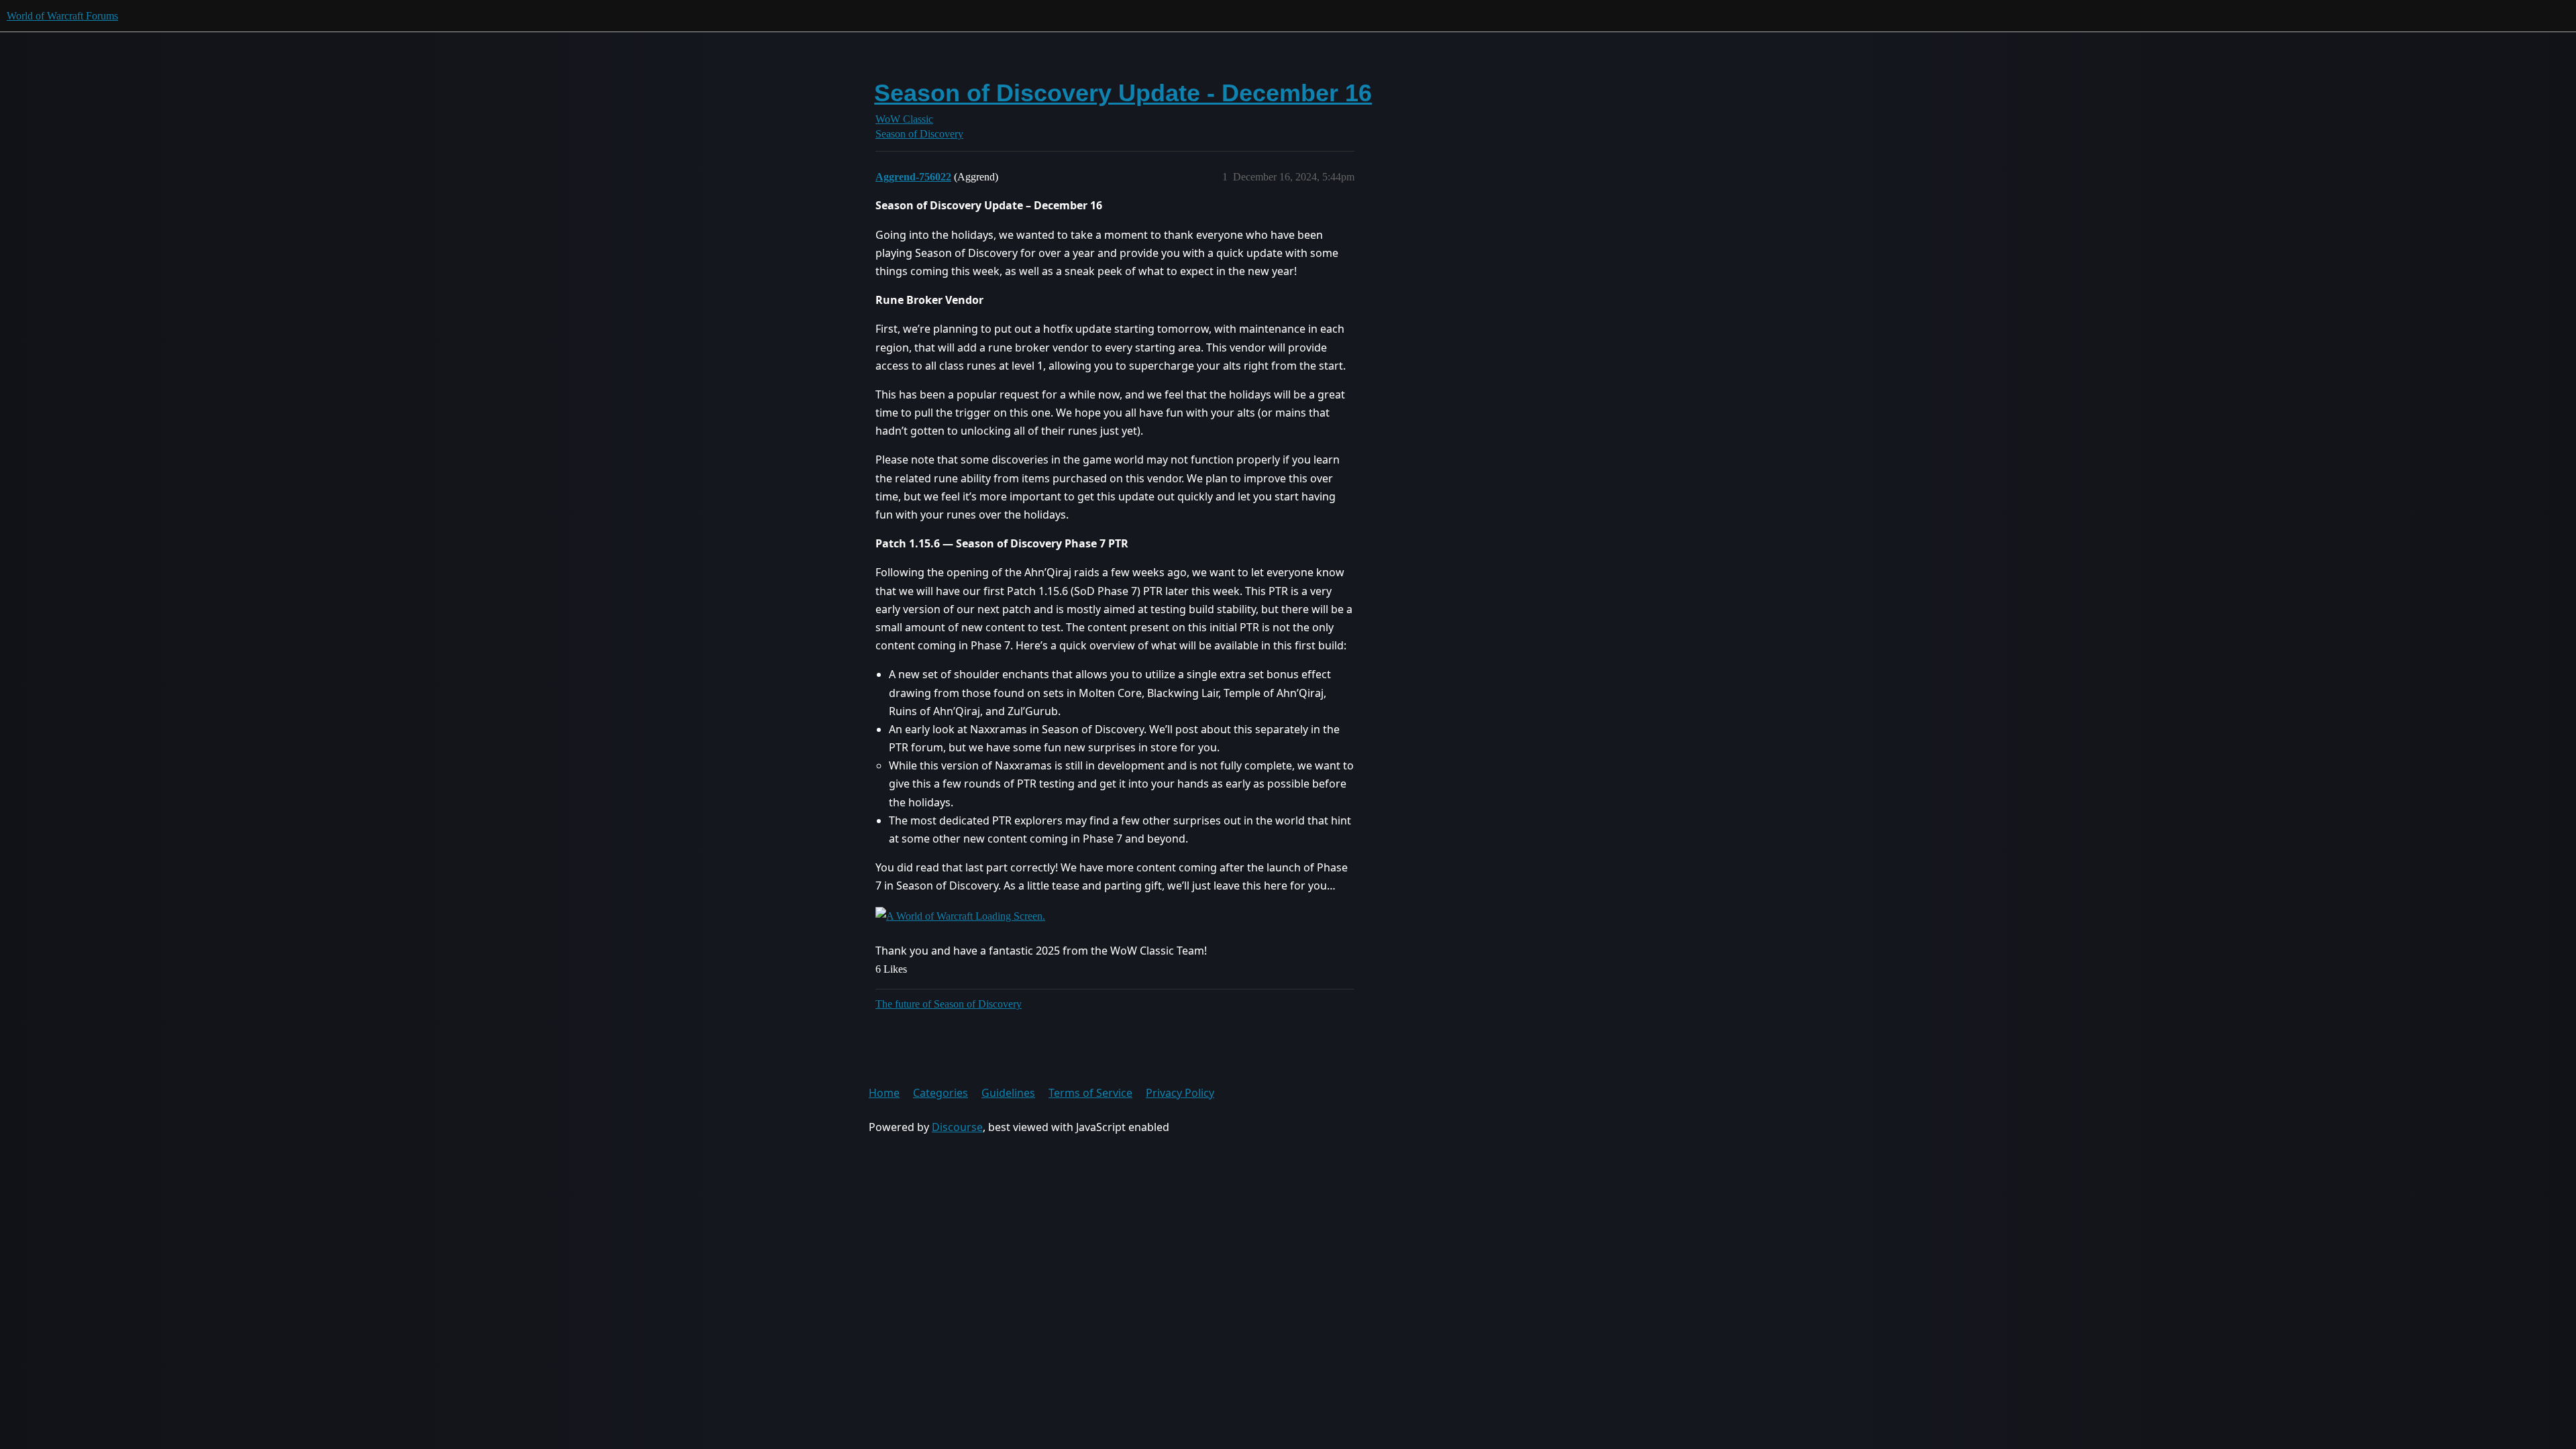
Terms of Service (1090, 1093)
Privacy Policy (1180, 1093)
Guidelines (1008, 1093)
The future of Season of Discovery (949, 1004)
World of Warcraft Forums (62, 16)
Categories (941, 1093)
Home (884, 1093)
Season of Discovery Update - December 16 (1123, 93)
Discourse (957, 1127)
